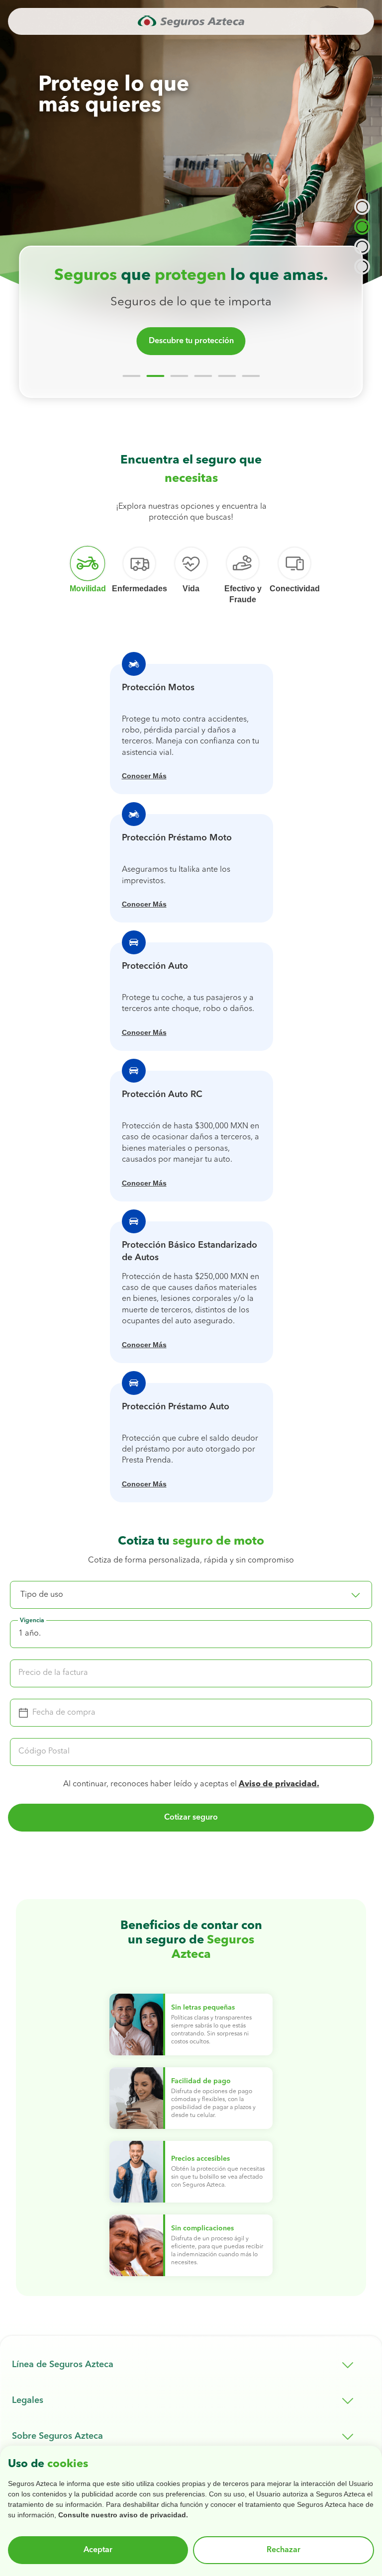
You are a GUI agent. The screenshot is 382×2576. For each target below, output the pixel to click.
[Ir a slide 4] (203, 376)
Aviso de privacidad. (279, 1784)
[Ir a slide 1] (131, 376)
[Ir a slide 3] (179, 376)
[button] (191, 1595)
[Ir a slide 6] (251, 376)
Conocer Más (144, 776)
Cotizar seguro (191, 1818)
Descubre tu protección (191, 341)
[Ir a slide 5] (227, 376)
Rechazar (284, 2550)
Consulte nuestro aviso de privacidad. (123, 2515)
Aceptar (98, 2550)
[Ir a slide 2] (155, 376)
